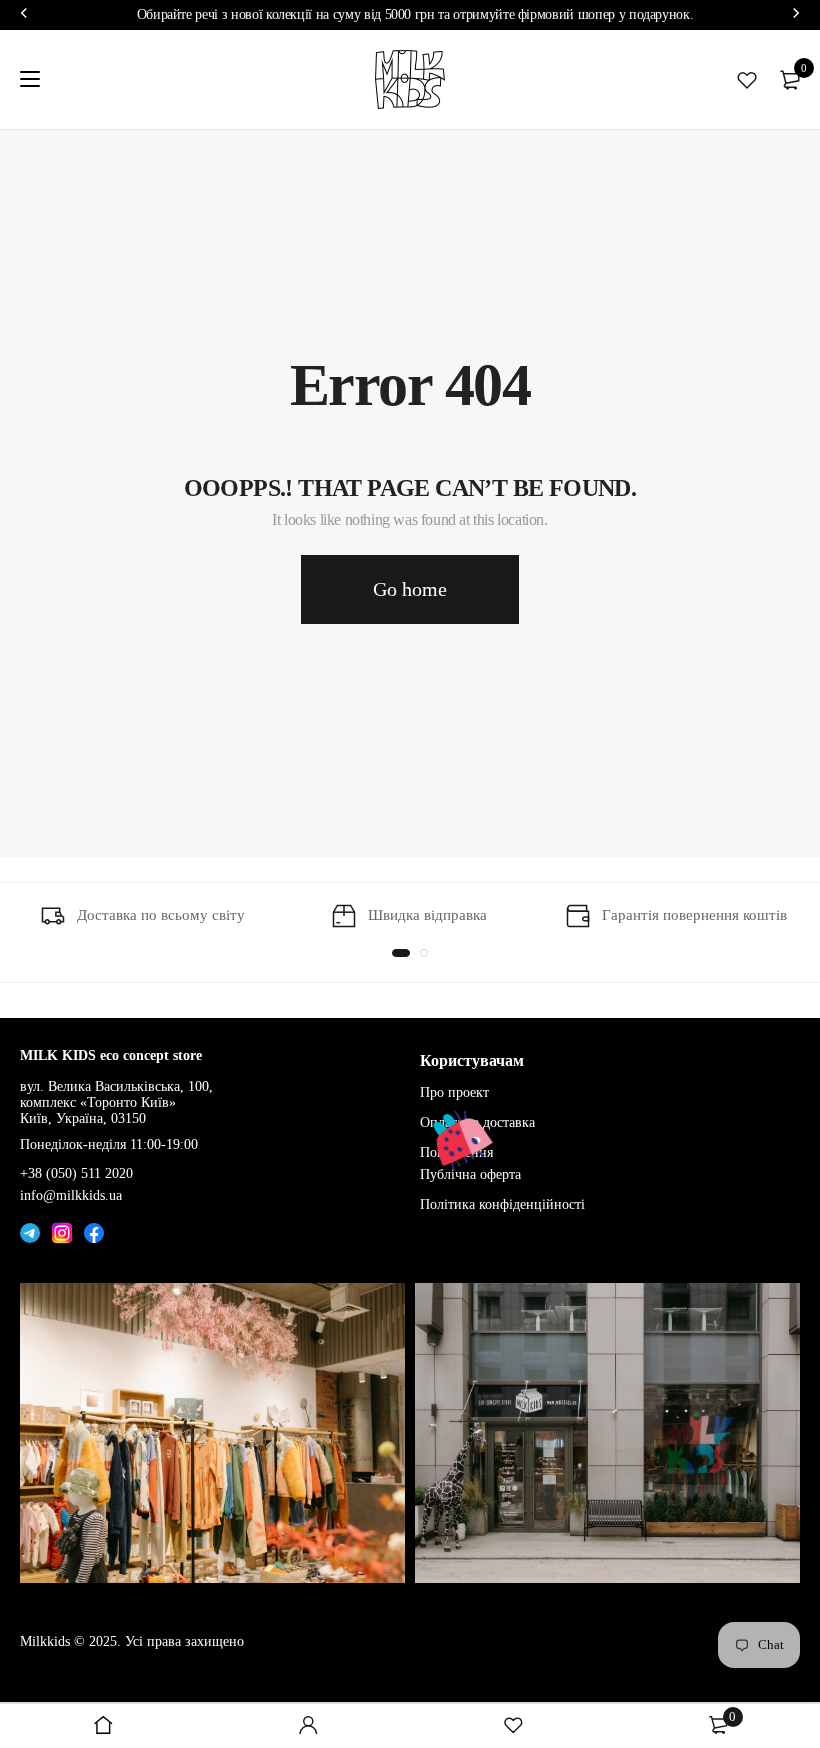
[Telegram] (30, 1228)
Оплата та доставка (477, 1122)
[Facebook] (94, 1228)
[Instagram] (62, 1228)
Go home (410, 589)
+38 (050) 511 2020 (76, 1173)
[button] (401, 953)
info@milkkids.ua (71, 1195)
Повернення (456, 1152)
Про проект (454, 1092)
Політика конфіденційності (502, 1203)
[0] (790, 80)
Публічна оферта (470, 1174)
